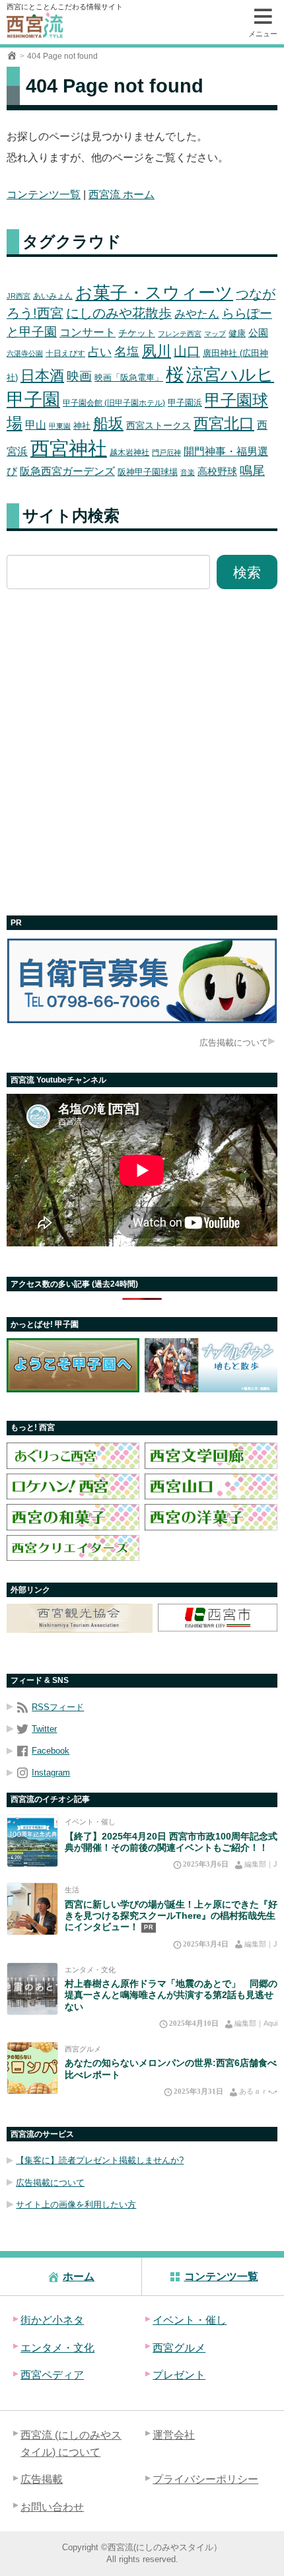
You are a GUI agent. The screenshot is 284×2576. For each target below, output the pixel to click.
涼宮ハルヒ (230, 375)
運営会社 (174, 2435)
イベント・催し (90, 1822)
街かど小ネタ (52, 2320)
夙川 (157, 351)
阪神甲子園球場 (148, 472)
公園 (258, 333)
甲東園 (60, 426)
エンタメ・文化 (90, 1970)
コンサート (88, 333)
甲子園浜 (185, 403)
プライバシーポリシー (205, 2479)
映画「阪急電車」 (129, 377)
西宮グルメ (83, 2049)
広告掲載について (234, 1043)
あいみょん (53, 296)
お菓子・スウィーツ (154, 293)
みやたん (197, 314)
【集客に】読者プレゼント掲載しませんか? (100, 2160)
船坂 (108, 423)
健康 (237, 333)
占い (100, 352)
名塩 (127, 352)
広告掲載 (42, 2479)
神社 (82, 426)
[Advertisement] (142, 752)
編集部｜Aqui (256, 2023)
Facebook (51, 1751)
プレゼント (179, 2375)
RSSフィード (58, 1707)
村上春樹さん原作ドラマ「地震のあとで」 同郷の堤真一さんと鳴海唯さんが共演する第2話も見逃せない (171, 1995)
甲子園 (33, 399)
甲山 (36, 425)
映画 (79, 376)
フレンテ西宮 (180, 334)
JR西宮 (18, 296)
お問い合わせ (52, 2507)
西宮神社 (69, 448)
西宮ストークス (159, 426)
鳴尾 (252, 471)
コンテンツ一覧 (44, 195)
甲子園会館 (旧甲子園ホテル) (114, 403)
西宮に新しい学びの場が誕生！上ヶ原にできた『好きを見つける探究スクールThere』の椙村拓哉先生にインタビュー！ (171, 1916)
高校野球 (217, 471)
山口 (187, 351)
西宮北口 (224, 423)
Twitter (44, 1729)
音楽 (188, 472)
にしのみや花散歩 (119, 313)
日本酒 (42, 376)
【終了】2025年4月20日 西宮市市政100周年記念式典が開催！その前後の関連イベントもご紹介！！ (171, 1842)
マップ (215, 334)
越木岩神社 (129, 452)
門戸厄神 (166, 452)
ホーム (79, 2276)
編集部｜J (261, 1864)
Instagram (51, 1772)
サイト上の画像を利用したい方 (76, 2204)
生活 (72, 1890)
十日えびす (65, 353)
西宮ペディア (52, 2375)
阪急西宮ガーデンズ (67, 471)
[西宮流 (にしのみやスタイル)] (12, 56)
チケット (137, 333)
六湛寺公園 (25, 353)
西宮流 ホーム (122, 195)
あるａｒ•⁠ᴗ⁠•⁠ (258, 2091)
